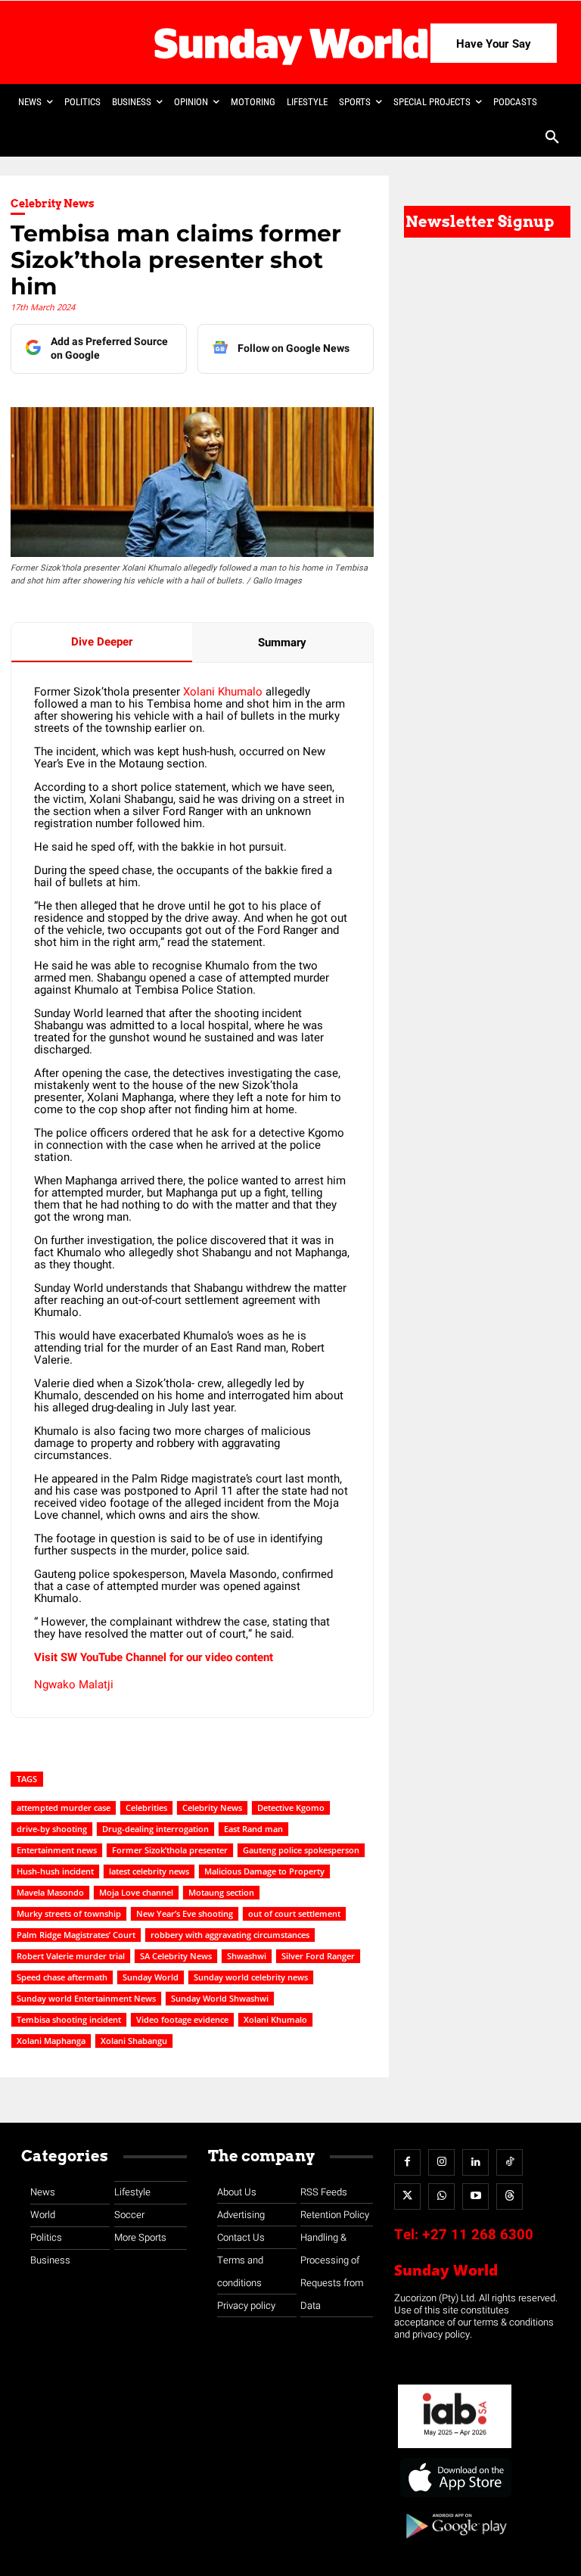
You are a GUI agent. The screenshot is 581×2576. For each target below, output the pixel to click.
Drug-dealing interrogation (155, 1829)
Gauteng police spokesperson (301, 1850)
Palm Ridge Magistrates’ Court (76, 1935)
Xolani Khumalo (223, 692)
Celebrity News (53, 204)
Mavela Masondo (50, 1892)
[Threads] (510, 2196)
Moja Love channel (136, 1892)
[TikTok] (510, 2162)
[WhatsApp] (441, 2196)
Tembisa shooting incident (69, 2019)
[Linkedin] (475, 2162)
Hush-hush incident (55, 1871)
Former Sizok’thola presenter (170, 1850)
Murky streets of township (69, 1913)
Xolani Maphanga (51, 2041)
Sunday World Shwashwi (220, 1998)
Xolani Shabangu (134, 2041)
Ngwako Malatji (74, 1685)
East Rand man (253, 1829)
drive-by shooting (52, 1829)
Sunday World (151, 1977)
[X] (407, 2196)
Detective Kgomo (291, 1808)
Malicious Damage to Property (264, 1871)
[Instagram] (441, 2162)
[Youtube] (475, 2196)
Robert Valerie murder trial (71, 1956)
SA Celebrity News (176, 1956)
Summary (282, 642)
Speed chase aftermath (62, 1977)
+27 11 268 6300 (478, 2235)
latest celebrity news (149, 1871)
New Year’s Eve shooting (185, 1913)
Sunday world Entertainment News (86, 1998)
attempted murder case (64, 1808)
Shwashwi (247, 1956)
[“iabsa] (455, 2448)
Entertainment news (57, 1850)
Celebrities (146, 1808)
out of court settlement (294, 1913)
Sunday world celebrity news (251, 1977)
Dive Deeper (102, 642)
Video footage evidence (182, 2019)
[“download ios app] (455, 2498)
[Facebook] (407, 2162)
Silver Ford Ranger (318, 1956)
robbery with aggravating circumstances (230, 1935)
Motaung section (221, 1892)
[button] (552, 138)
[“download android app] (455, 2544)
